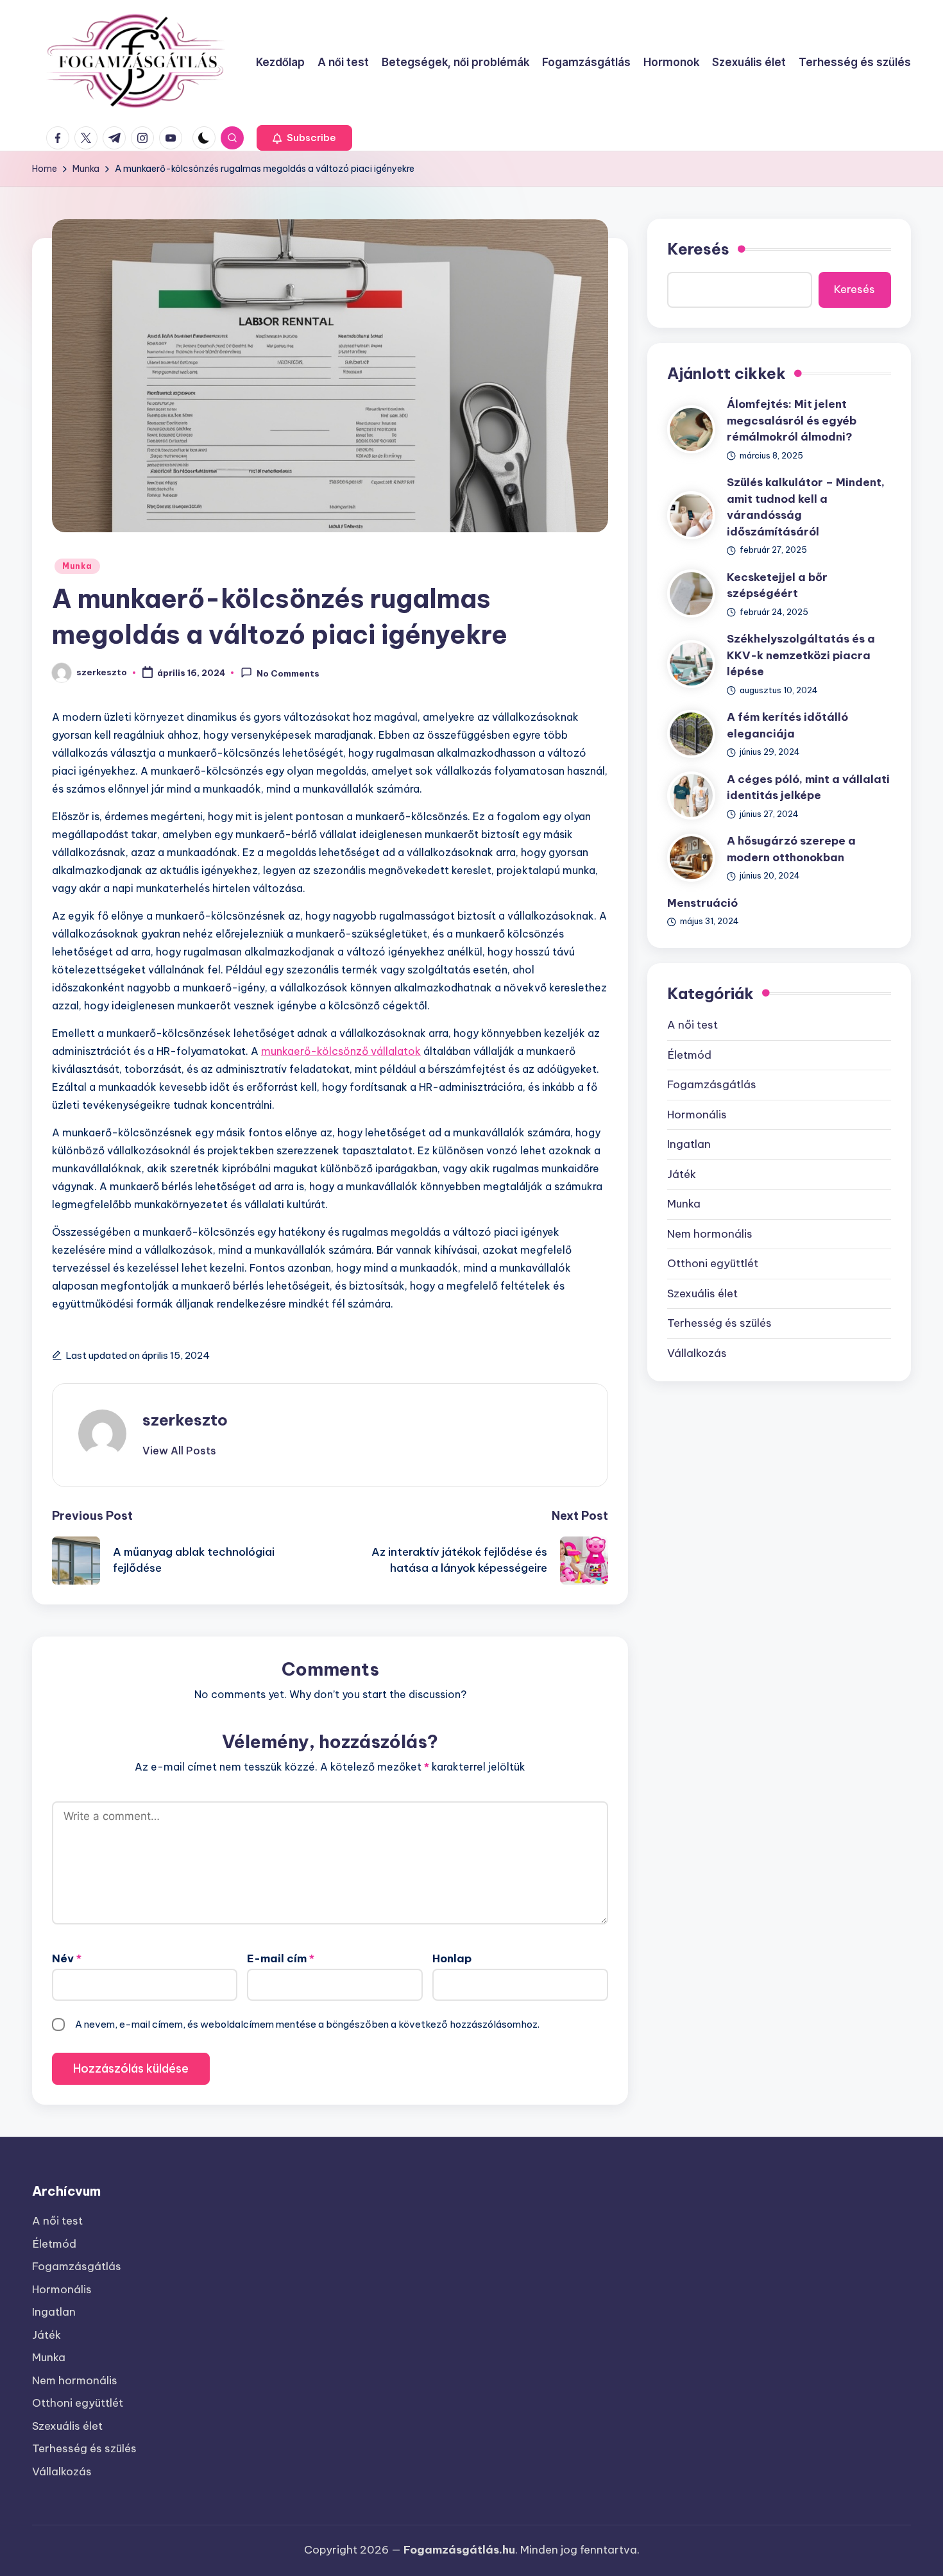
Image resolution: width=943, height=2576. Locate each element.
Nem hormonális (710, 1234)
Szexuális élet (702, 1293)
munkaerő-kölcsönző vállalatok (341, 1051)
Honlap (452, 1958)
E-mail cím (281, 1958)
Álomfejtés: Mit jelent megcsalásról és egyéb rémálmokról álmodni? (792, 420)
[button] (304, 138)
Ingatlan (689, 1144)
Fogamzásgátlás (712, 1084)
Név (67, 1958)
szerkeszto (185, 1420)
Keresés (698, 249)
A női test (692, 1025)
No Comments (288, 673)
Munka (77, 566)
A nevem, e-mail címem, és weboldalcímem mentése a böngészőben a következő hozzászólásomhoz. (307, 2024)
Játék (682, 1174)
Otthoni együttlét (713, 1263)
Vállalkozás (697, 1353)
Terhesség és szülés (719, 1323)
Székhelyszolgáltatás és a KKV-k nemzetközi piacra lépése (801, 655)
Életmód (689, 1055)
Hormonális (697, 1115)
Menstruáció (702, 903)
